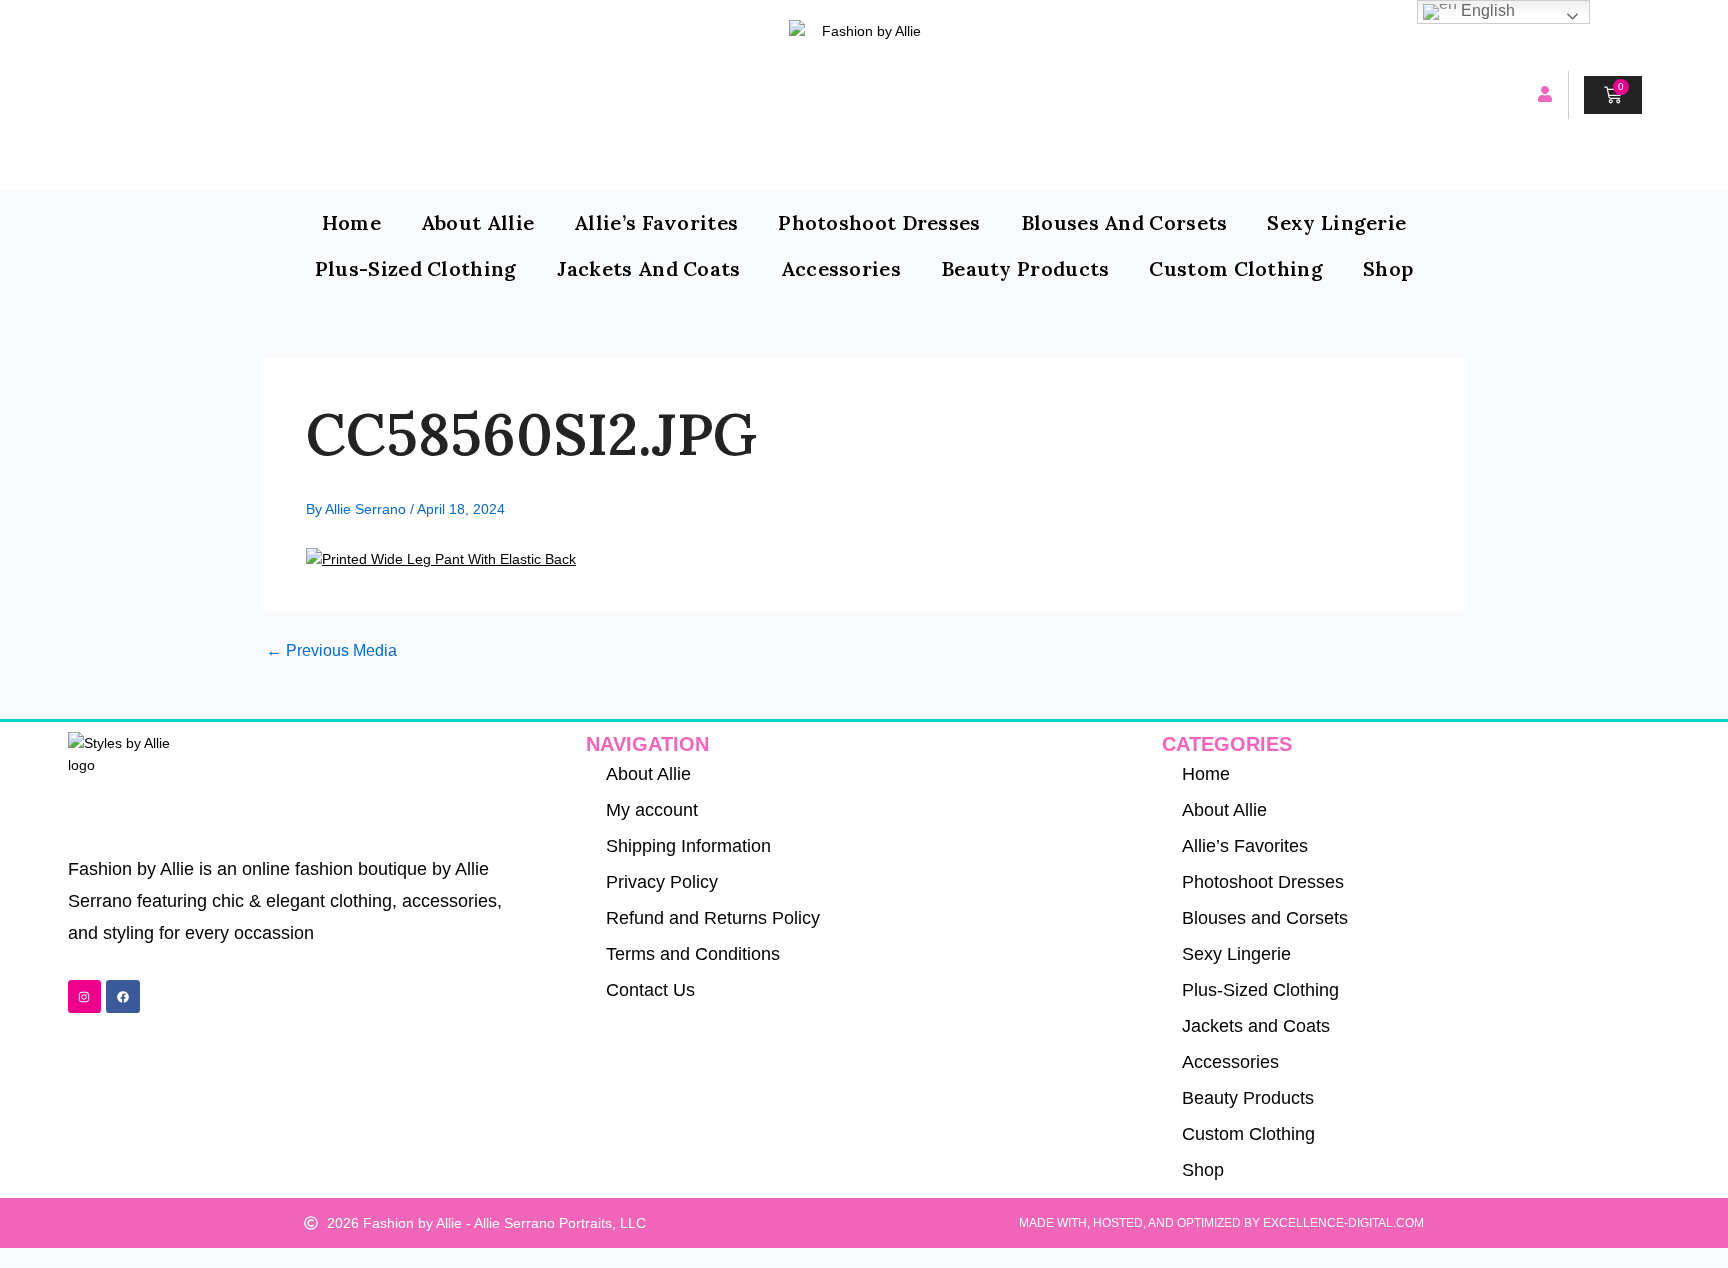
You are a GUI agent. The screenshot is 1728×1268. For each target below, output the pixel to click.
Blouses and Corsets (1124, 222)
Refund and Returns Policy (713, 918)
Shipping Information (688, 846)
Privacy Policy (662, 882)
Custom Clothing (1236, 268)
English (1486, 10)
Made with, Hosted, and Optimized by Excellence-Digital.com (1221, 1223)
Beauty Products (1025, 268)
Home (351, 222)
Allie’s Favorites (656, 222)
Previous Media (331, 651)
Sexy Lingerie (1336, 222)
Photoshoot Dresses (879, 222)
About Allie (477, 222)
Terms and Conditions (693, 954)
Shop (1388, 268)
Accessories (841, 268)
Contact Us (650, 990)
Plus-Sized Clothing (416, 268)
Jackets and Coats (649, 268)
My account (652, 810)
